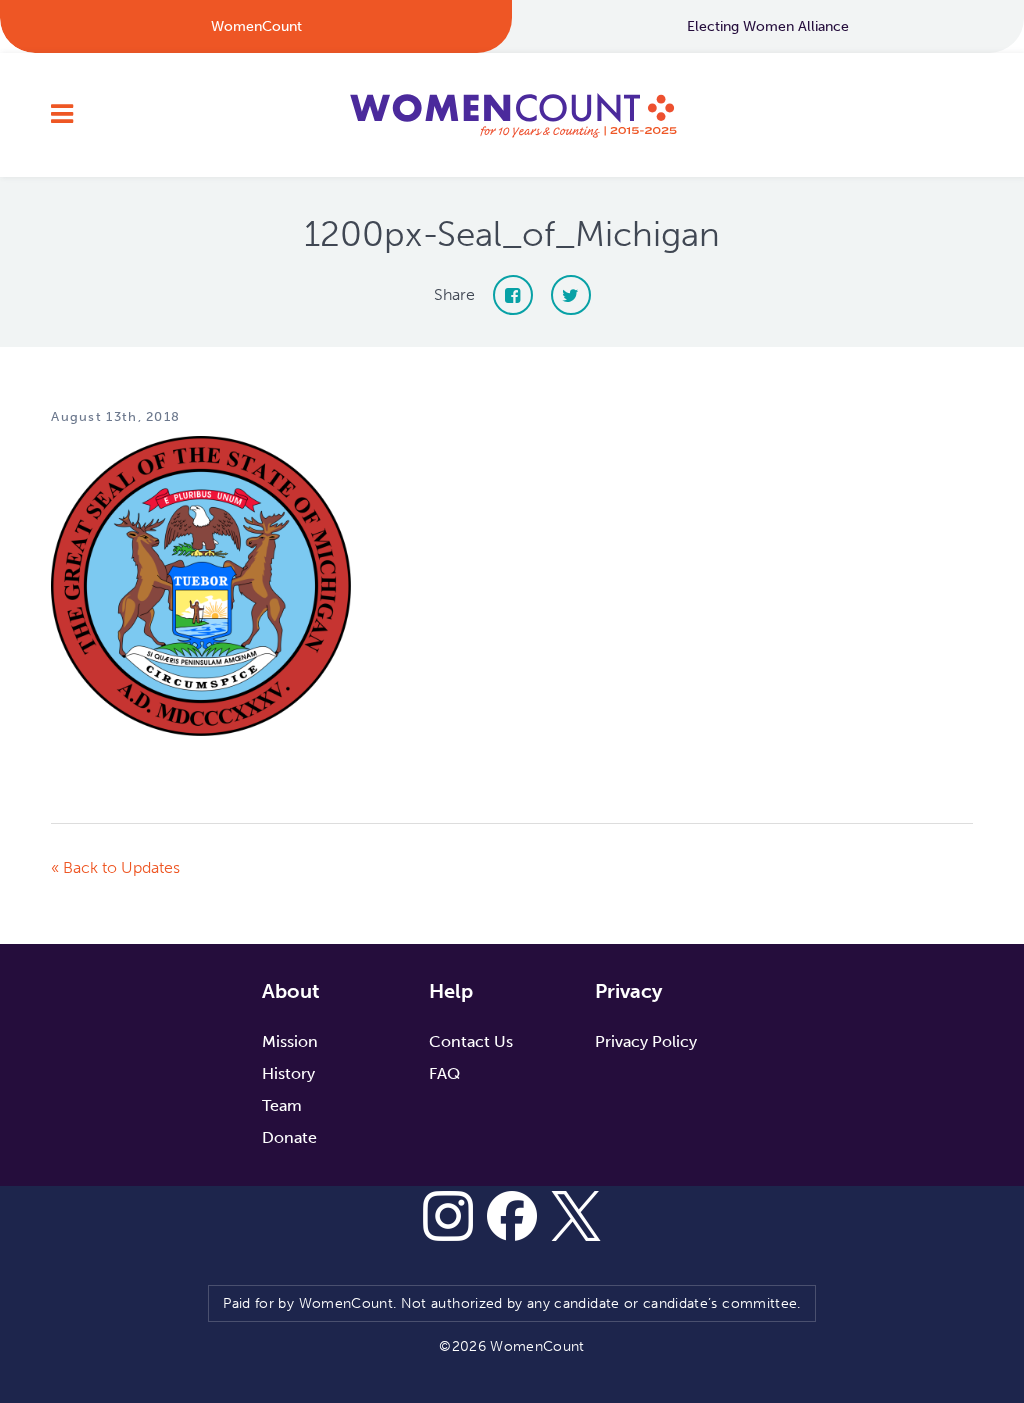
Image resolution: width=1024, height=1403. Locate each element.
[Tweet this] (571, 295)
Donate (289, 1137)
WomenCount (512, 115)
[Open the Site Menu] (62, 115)
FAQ (444, 1073)
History (288, 1073)
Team (282, 1105)
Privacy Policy (646, 1041)
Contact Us (471, 1041)
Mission (290, 1041)
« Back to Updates (115, 867)
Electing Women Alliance (768, 26)
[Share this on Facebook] (513, 295)
